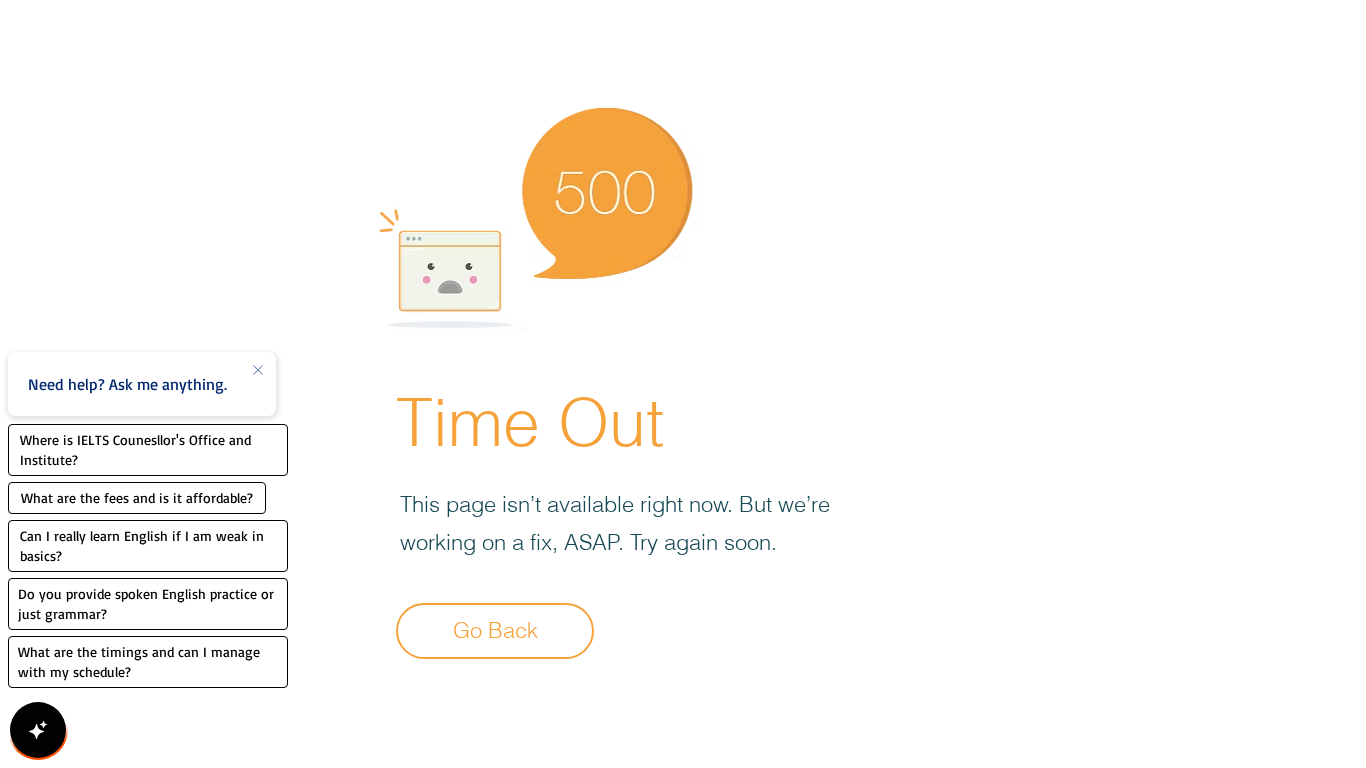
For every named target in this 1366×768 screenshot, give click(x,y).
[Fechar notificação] (258, 371)
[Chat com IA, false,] (38, 730)
